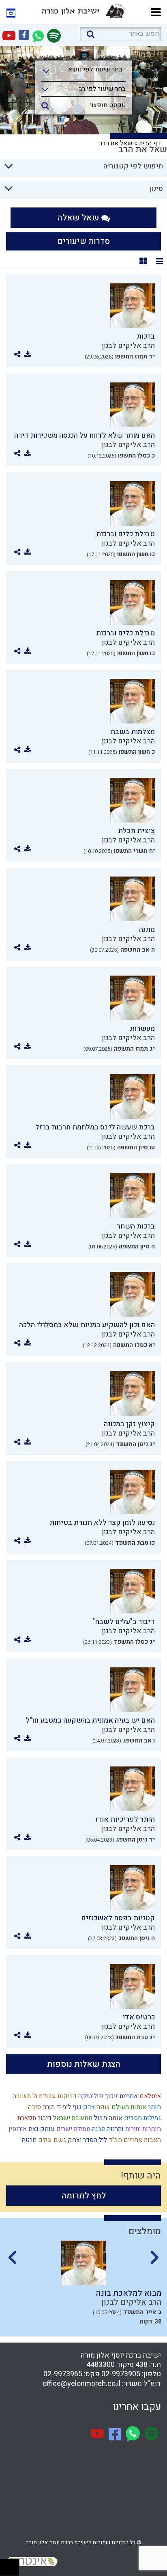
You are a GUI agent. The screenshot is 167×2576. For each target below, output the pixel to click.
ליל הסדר (94, 2140)
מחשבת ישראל (72, 2118)
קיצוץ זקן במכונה (129, 1424)
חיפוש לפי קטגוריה (133, 166)
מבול (100, 2118)
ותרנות (115, 2129)
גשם (59, 2140)
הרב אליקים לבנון (128, 346)
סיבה (34, 2107)
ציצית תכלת (136, 831)
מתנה (147, 930)
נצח (33, 2129)
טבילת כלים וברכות (125, 534)
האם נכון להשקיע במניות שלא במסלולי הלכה (87, 1325)
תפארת (26, 2118)
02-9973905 (121, 2374)
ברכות (146, 336)
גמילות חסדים (142, 2118)
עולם (44, 2140)
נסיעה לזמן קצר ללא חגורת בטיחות (102, 1523)
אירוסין (17, 2129)
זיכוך (111, 2096)
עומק (47, 2129)
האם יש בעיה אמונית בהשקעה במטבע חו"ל (90, 1720)
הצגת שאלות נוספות (84, 2064)
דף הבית (150, 143)
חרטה (28, 2140)
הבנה (98, 2129)
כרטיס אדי (139, 2017)
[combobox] (83, 72)
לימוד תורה (56, 2107)
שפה (102, 2107)
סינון (156, 189)
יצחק (74, 2140)
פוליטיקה (90, 2096)
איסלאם (149, 2096)
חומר (154, 2107)
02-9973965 (63, 2374)
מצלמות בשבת (133, 732)
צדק (88, 2107)
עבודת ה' (43, 2096)
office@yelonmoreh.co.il (81, 2384)
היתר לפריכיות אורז (125, 1819)
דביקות (66, 2096)
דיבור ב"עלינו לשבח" (124, 1622)
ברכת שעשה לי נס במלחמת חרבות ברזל (95, 1127)
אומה (115, 2118)
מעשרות (142, 1029)
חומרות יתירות (142, 2129)
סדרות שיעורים (84, 241)
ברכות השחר (136, 1226)
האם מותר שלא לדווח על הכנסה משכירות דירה (85, 435)
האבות (152, 2140)
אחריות (128, 2096)
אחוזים (132, 2140)
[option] (83, 2286)
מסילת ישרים (73, 2129)
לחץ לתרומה (84, 2196)
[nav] (156, 11)
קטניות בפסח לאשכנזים (118, 1918)
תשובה (21, 2096)
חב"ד (115, 2140)
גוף (76, 2107)
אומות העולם (128, 2107)
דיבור (44, 2118)
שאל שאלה (79, 218)
